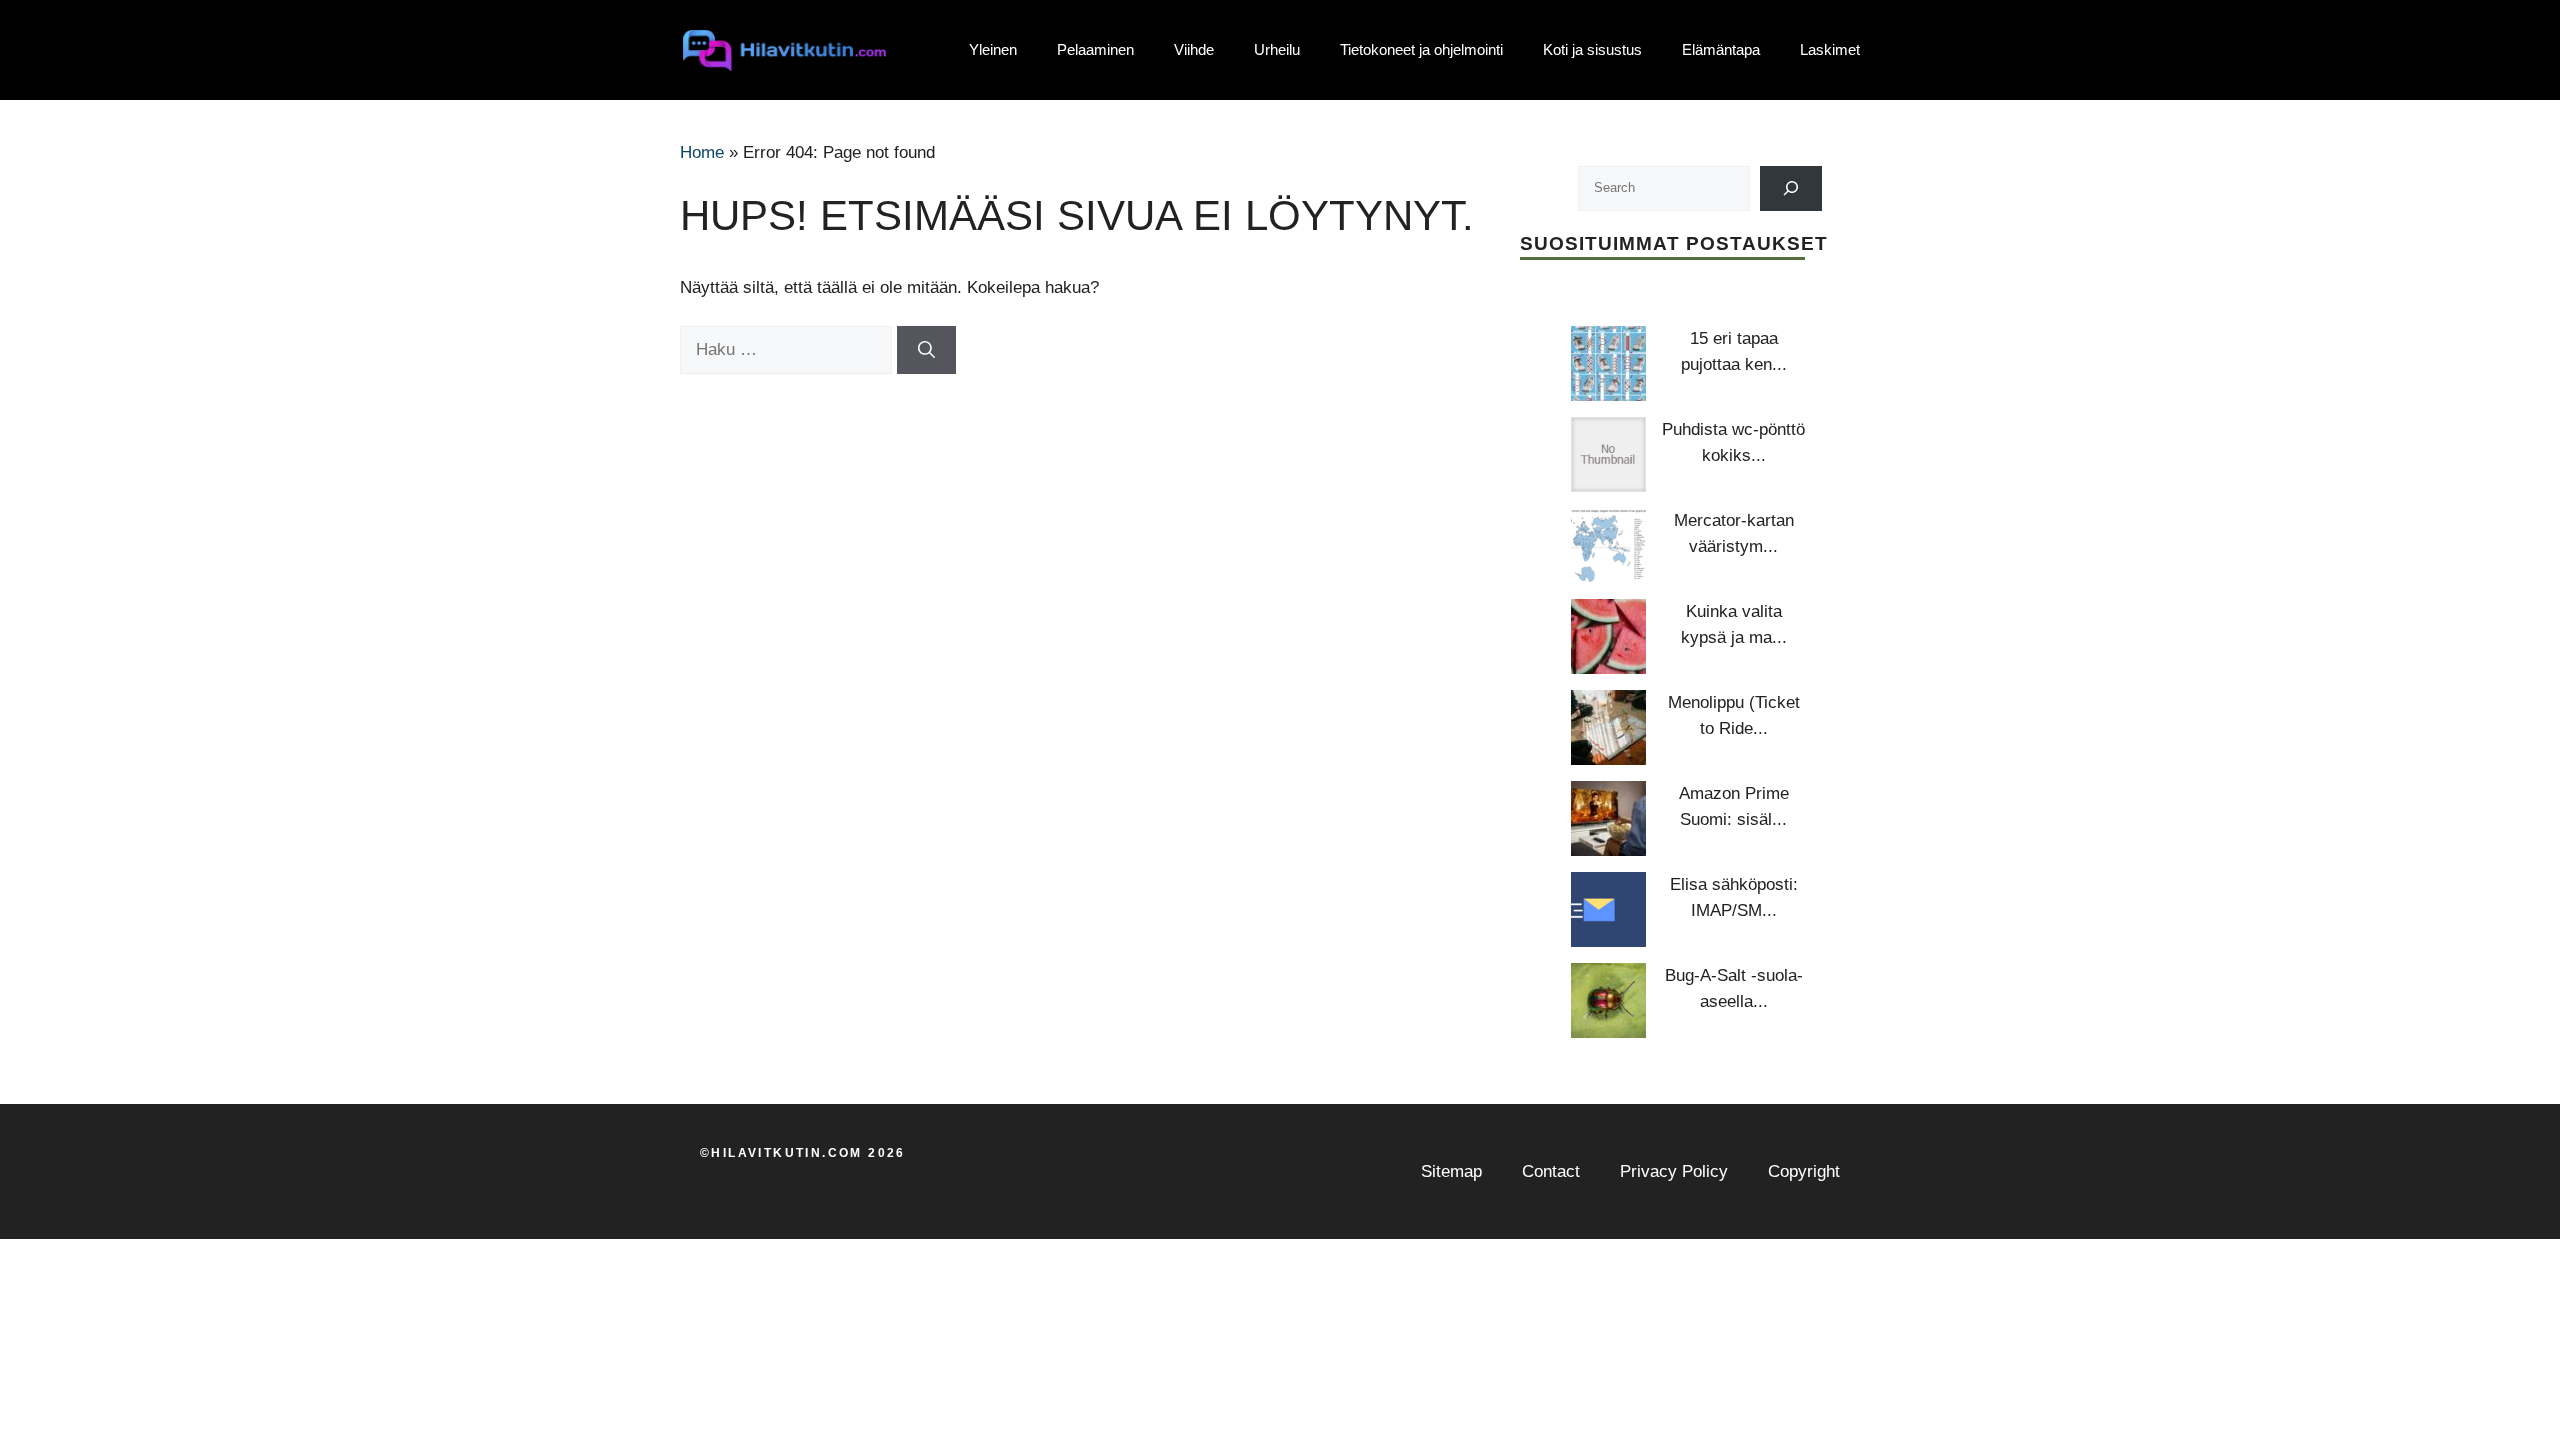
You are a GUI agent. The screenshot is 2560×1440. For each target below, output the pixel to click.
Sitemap (1451, 1171)
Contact (1551, 1171)
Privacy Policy (1674, 1171)
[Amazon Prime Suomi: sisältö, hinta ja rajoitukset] (1608, 818)
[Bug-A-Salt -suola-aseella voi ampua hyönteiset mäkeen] (1608, 1000)
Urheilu (1277, 49)
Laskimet (1830, 49)
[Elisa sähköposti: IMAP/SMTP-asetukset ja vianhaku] (1608, 909)
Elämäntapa (1721, 49)
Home (702, 152)
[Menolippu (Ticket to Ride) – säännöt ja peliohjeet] (1608, 727)
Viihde (1194, 49)
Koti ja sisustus (1592, 49)
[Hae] (926, 350)
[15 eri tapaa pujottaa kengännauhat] (1608, 363)
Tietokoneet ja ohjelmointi (1421, 49)
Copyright (1804, 1171)
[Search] (1791, 188)
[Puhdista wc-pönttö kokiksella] (1608, 454)
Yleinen (993, 49)
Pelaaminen (1095, 49)
